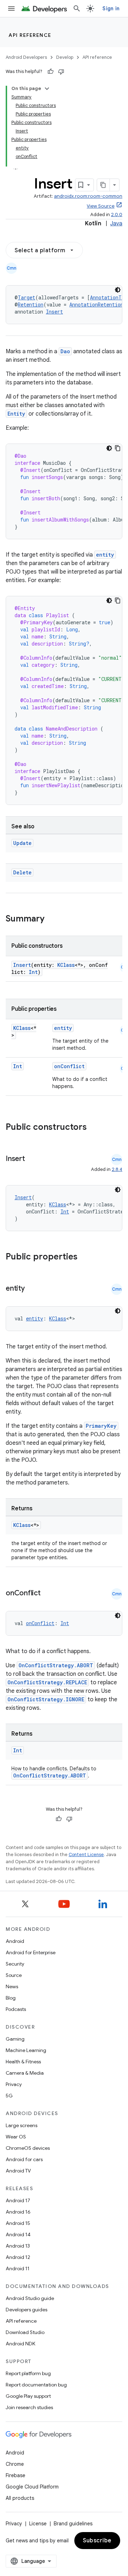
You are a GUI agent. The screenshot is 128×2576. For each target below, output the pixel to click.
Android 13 (18, 2246)
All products (20, 2498)
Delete (22, 872)
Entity (16, 414)
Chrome (15, 2464)
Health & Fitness (23, 2062)
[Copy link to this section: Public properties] (87, 1257)
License (38, 2524)
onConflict (69, 1066)
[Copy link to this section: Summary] (52, 919)
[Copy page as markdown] (103, 185)
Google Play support (28, 2396)
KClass (66, 965)
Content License (86, 1855)
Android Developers (26, 57)
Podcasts (16, 2009)
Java (116, 224)
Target (26, 297)
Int (33, 972)
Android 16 (18, 2212)
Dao (65, 351)
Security (15, 1964)
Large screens (22, 2125)
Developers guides (26, 2310)
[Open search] (77, 9)
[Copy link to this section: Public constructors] (96, 1128)
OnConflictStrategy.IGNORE (46, 1699)
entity (105, 555)
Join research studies (29, 2407)
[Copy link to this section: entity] (32, 1289)
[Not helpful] (61, 72)
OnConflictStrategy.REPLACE (47, 1682)
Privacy (14, 2084)
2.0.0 (117, 215)
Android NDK (20, 2344)
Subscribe (97, 2541)
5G (9, 2096)
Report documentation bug (36, 2385)
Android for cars (24, 2159)
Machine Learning (26, 2050)
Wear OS (16, 2137)
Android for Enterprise (31, 1952)
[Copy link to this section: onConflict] (48, 1594)
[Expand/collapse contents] (47, 89)
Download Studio (25, 2332)
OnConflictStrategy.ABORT (56, 1665)
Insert (54, 312)
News (12, 1986)
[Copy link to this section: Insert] (32, 1159)
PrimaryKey (101, 1426)
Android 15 (18, 2223)
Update (22, 843)
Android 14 (18, 2234)
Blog (11, 1998)
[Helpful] (50, 72)
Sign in (111, 9)
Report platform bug (28, 2373)
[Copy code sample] (118, 448)
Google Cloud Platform (32, 2487)
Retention (31, 305)
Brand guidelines (73, 2524)
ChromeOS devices (28, 2148)
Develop (65, 57)
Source (14, 1975)
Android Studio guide (30, 2298)
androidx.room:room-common (88, 196)
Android (15, 1941)
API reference (30, 35)
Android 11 (18, 2268)
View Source (101, 206)
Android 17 (18, 2200)
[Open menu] (11, 9)
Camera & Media (25, 2073)
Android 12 (18, 2257)
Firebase (15, 2475)
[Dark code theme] (118, 290)
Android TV (18, 2171)
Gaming (15, 2039)
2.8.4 (117, 1169)
